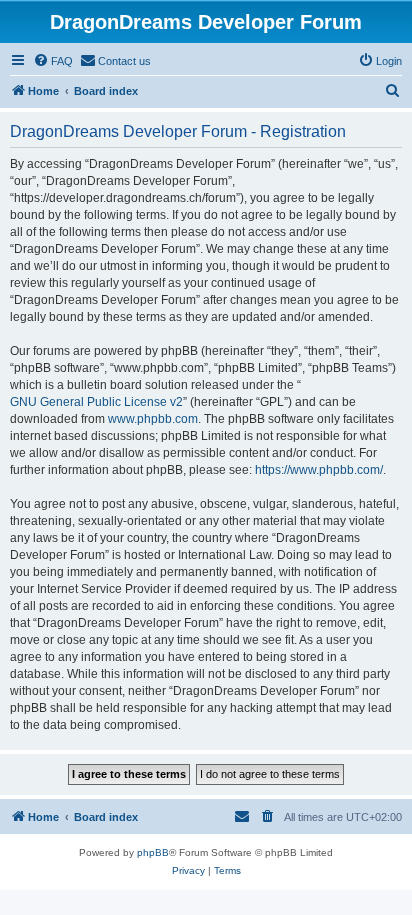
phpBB (153, 852)
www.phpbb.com (153, 419)
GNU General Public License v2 (96, 402)
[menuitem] (53, 61)
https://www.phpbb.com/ (319, 470)
